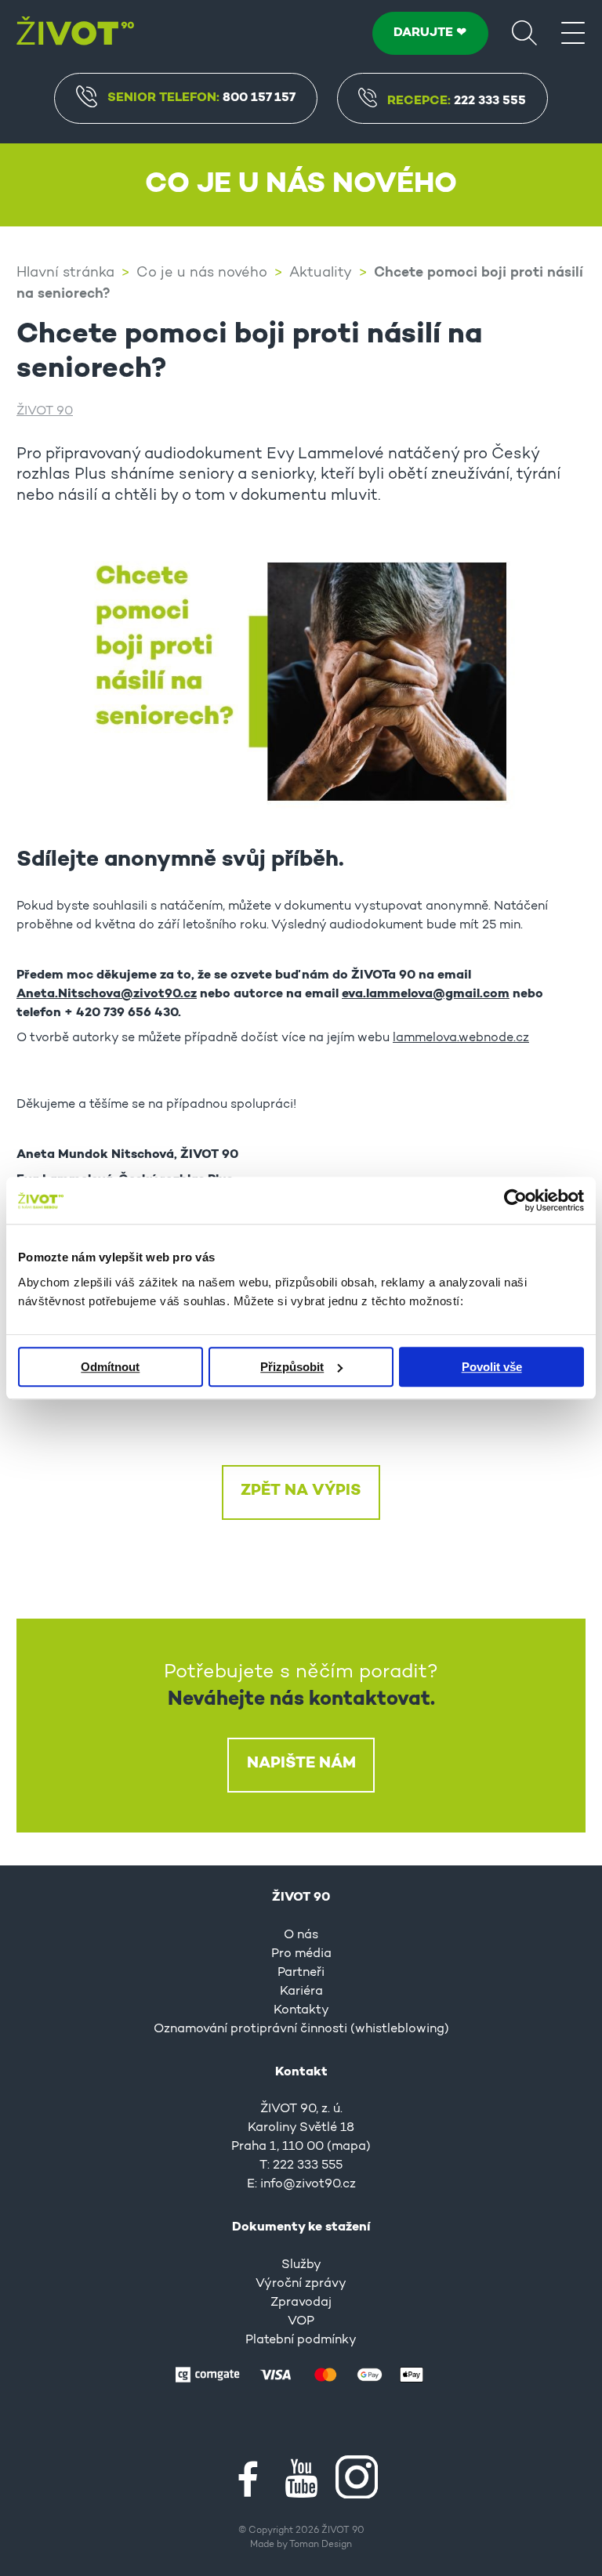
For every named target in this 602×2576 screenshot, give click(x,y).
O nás (301, 1935)
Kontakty (301, 2010)
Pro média (301, 1954)
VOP (301, 2321)
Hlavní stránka (65, 273)
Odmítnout (110, 1367)
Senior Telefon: (201, 98)
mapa (349, 2147)
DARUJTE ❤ (430, 33)
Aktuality (321, 273)
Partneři (301, 1973)
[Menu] (573, 32)
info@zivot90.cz (308, 2184)
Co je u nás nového (202, 273)
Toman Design (321, 2545)
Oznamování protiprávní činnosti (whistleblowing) (301, 2029)
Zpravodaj (301, 2303)
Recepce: (457, 101)
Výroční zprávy (301, 2284)
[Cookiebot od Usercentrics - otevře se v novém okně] (515, 1200)
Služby (301, 2265)
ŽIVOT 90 (45, 411)
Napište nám (301, 1764)
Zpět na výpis (301, 1491)
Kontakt (301, 2072)
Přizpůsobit (292, 1367)
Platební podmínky (301, 2340)
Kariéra (301, 1992)
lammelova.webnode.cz (461, 1038)
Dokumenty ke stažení (301, 2227)
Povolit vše (492, 1367)
